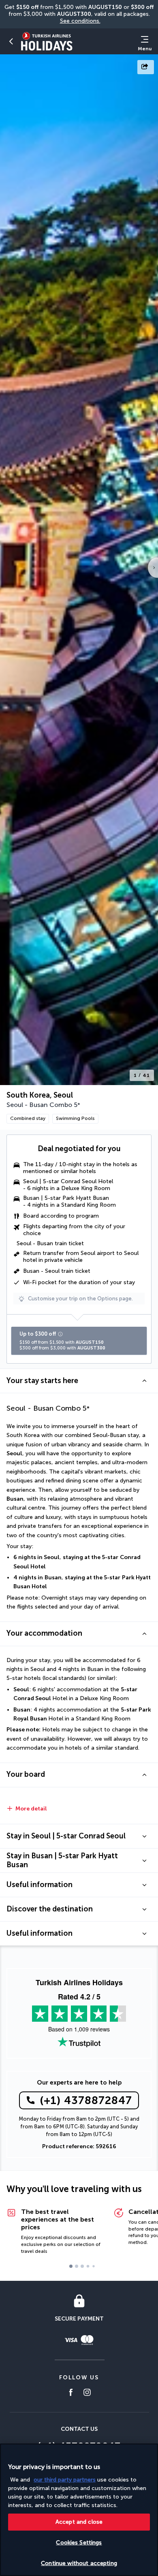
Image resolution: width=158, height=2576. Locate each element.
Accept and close (79, 2522)
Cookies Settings (79, 2543)
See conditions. (80, 21)
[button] (11, 41)
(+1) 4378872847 (86, 2100)
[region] (79, 2510)
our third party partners (65, 2480)
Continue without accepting (79, 2563)
